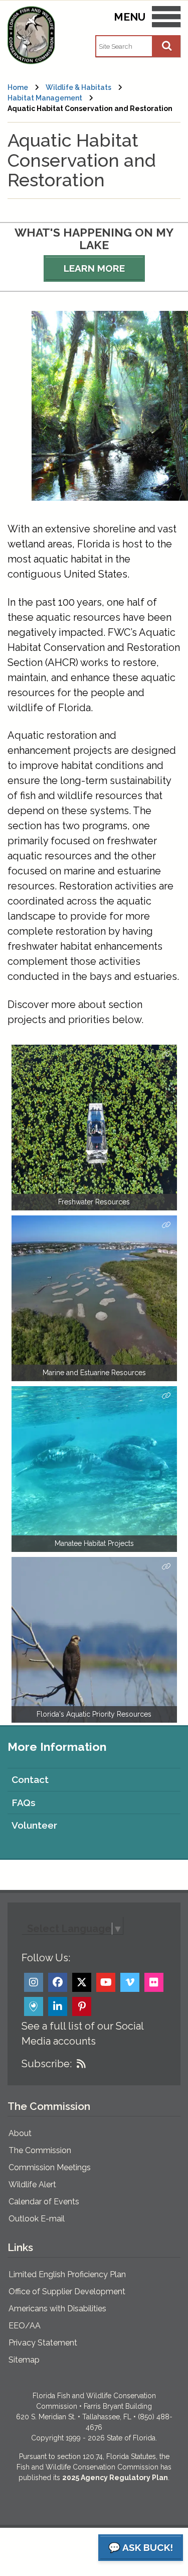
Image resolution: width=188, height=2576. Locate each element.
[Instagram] (34, 1982)
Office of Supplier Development (67, 2291)
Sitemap (24, 2360)
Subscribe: (47, 2064)
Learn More (94, 268)
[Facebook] (58, 1982)
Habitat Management (45, 98)
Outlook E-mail (37, 2219)
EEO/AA (25, 2326)
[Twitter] (82, 1982)
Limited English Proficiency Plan (67, 2274)
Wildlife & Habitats (78, 87)
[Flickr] (154, 1982)
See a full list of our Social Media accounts (82, 2034)
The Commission (40, 2150)
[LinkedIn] (58, 2006)
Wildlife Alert (32, 2185)
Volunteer (34, 1825)
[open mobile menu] (166, 19)
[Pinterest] (82, 2006)
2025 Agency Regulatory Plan (115, 2478)
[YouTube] (106, 1982)
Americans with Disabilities (57, 2309)
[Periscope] (34, 2006)
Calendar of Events (44, 2202)
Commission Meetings (50, 2167)
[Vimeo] (130, 1982)
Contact (30, 1779)
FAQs (24, 1803)
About (20, 2133)
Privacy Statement (43, 2343)
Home (18, 87)
